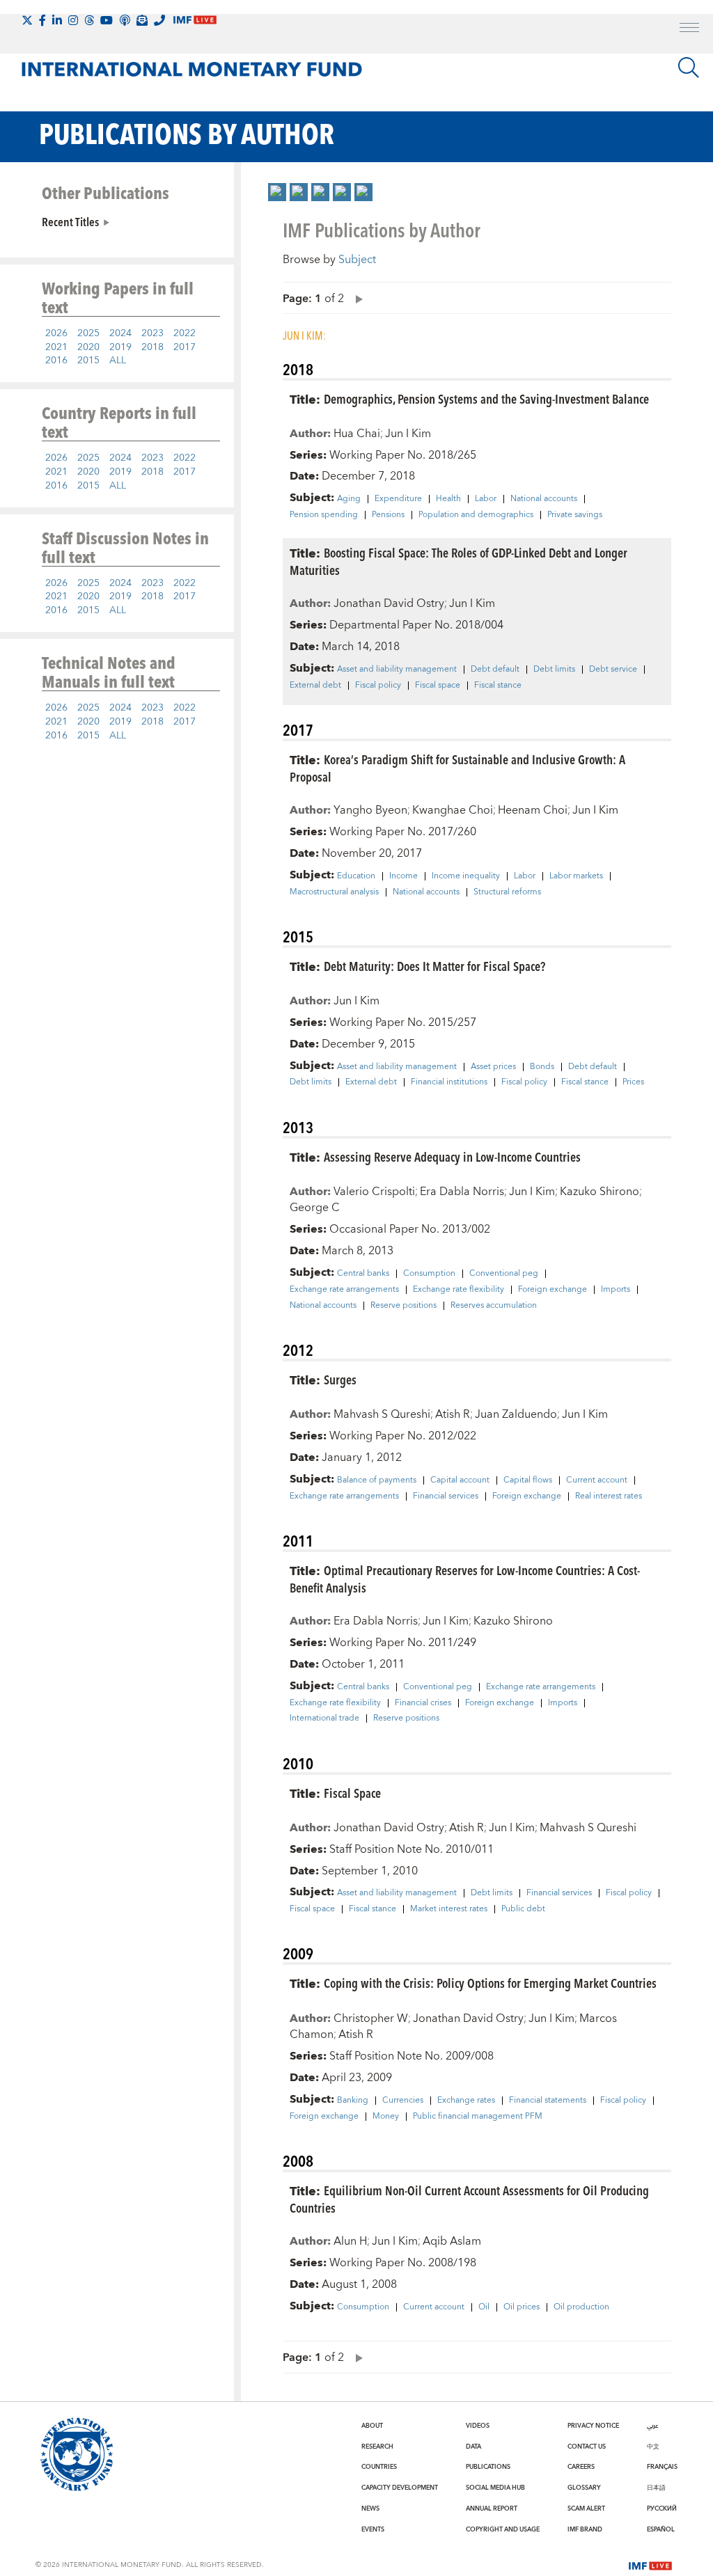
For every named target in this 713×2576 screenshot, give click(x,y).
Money (386, 2117)
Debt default (495, 670)
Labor (486, 499)
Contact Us (587, 2447)
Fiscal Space (352, 1793)
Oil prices (522, 2307)
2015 (88, 361)
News (370, 2508)
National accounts (544, 499)
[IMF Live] (650, 2564)
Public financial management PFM (478, 2117)
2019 (120, 347)
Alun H (350, 2241)
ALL (118, 361)
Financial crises (423, 1703)
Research (377, 2447)
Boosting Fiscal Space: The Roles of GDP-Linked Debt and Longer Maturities (459, 561)
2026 (56, 333)
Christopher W (371, 2018)
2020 (88, 347)
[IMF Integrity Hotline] (159, 20)
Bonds (542, 1067)
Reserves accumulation (494, 1306)
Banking (353, 2101)
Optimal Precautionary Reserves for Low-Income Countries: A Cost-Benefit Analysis (465, 1579)
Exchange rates (466, 2101)
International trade (324, 1718)
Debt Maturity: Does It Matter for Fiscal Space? (434, 966)
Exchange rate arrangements (344, 1290)
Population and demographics (476, 515)
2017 (185, 347)
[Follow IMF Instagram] (73, 20)
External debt (315, 686)
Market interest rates (449, 1909)
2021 (56, 347)
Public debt (523, 1909)
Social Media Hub (495, 2488)
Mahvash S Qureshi (382, 1414)
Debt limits (554, 670)
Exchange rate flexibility (459, 1290)
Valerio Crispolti (374, 1192)
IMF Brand (585, 2529)
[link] (277, 192)
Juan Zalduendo (516, 1414)
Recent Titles (70, 221)
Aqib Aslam (452, 2241)
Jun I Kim (408, 434)
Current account (597, 1480)
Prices (633, 1082)
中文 (653, 2447)
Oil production (581, 2307)
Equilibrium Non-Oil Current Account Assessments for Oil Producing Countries (469, 2199)
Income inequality (466, 876)
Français (662, 2467)
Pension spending (324, 515)
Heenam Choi (533, 810)
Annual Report (492, 2508)
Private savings (575, 515)
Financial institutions (449, 1082)
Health (448, 499)
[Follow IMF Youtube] (107, 20)
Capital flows (528, 1480)
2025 (88, 333)
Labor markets (576, 876)
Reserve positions (403, 1306)
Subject (357, 260)
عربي (652, 2426)
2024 (120, 333)
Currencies (403, 2101)
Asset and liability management (397, 670)
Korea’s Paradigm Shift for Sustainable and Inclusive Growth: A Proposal (457, 768)
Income (403, 876)
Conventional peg (504, 1274)
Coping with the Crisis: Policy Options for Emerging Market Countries (490, 1983)
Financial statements (548, 2101)
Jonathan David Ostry (389, 603)
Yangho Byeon (370, 810)
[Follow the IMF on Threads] (89, 20)
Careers (581, 2467)
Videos (478, 2426)
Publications (488, 2467)
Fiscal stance (498, 686)
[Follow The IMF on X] (27, 20)
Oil (484, 2307)
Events (373, 2529)
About (372, 2426)
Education (356, 876)
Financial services (446, 1496)
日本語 (656, 2488)
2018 (152, 347)
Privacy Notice (593, 2426)
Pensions (388, 515)
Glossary (584, 2488)
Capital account (460, 1480)
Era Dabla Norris (462, 1192)
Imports (616, 1290)
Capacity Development (400, 2488)
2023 (152, 333)
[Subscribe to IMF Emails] (142, 20)
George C (315, 1208)
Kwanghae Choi (453, 810)
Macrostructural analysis (334, 892)
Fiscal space (438, 686)
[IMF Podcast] (125, 20)
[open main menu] (689, 29)
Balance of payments (377, 1480)
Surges (340, 1379)
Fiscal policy (378, 686)
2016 (56, 361)
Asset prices (493, 1067)
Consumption (429, 1274)
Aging (349, 499)
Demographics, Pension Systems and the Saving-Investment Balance (486, 398)
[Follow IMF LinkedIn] (57, 20)
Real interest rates (609, 1496)
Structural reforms (507, 892)
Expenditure (398, 499)
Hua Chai (357, 434)
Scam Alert (586, 2508)
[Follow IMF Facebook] (42, 20)
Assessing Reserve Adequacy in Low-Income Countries (452, 1156)
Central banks (363, 1274)
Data (473, 2447)
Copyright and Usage (503, 2529)
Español (661, 2529)
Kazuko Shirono (600, 1192)
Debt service (613, 670)
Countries (379, 2467)
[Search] (689, 68)
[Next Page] (356, 298)
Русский (662, 2508)
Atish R (453, 1414)
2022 (185, 333)
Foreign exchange (553, 1290)
